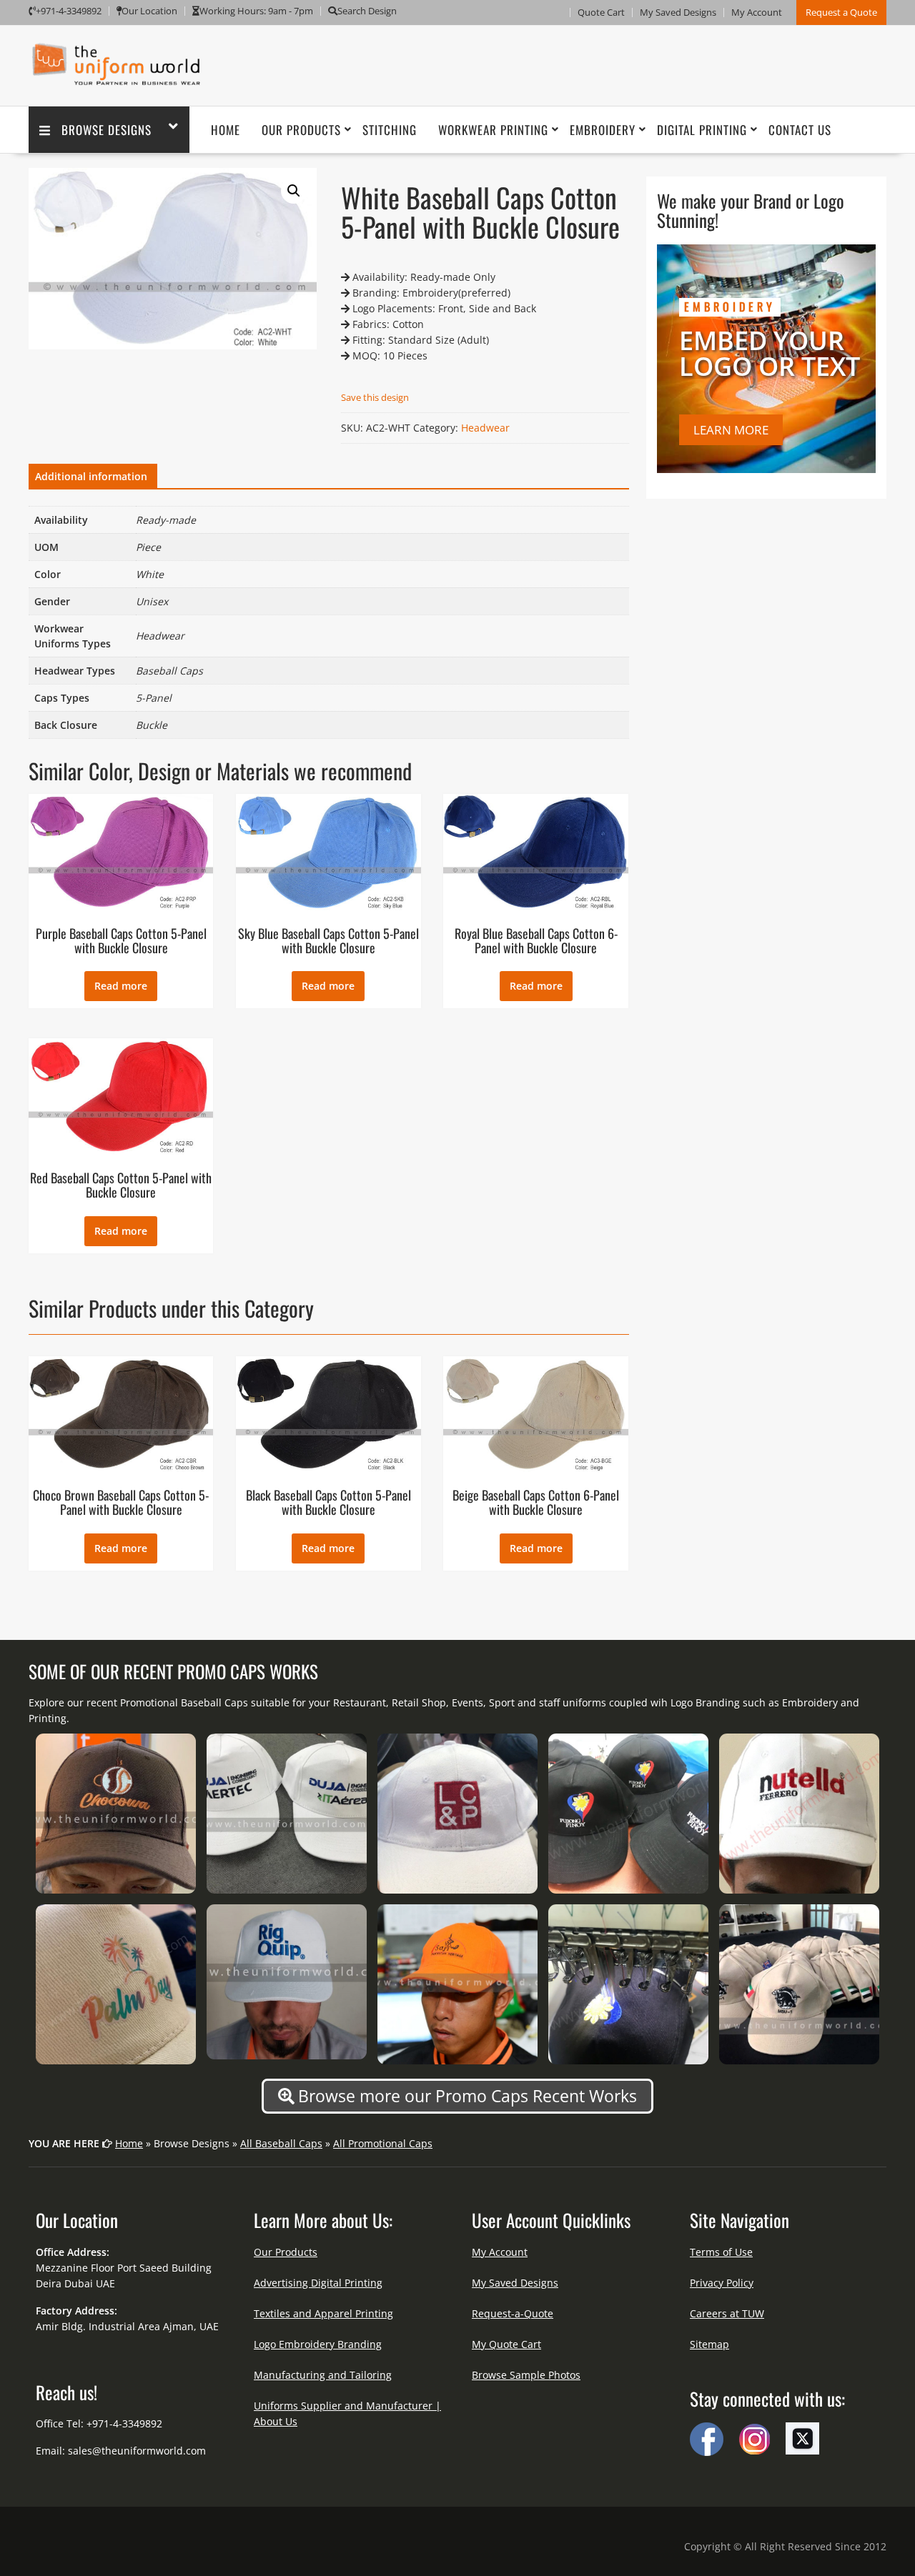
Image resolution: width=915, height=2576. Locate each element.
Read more (121, 986)
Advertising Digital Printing (318, 2283)
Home (226, 130)
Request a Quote (841, 12)
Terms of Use (721, 2252)
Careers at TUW (727, 2313)
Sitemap (709, 2344)
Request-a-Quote (513, 2313)
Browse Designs (107, 130)
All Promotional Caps (383, 2143)
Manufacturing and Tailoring (323, 2375)
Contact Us (800, 130)
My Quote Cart (506, 2344)
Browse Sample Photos (526, 2375)
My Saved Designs (678, 12)
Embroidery (603, 130)
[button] (294, 191)
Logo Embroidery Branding (318, 2344)
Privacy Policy (722, 2283)
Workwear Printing (493, 130)
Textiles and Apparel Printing (323, 2313)
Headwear (485, 428)
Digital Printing (702, 130)
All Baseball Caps (281, 2143)
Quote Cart (601, 12)
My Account (757, 12)
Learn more (731, 430)
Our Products (301, 130)
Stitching (390, 130)
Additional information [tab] (91, 476)
